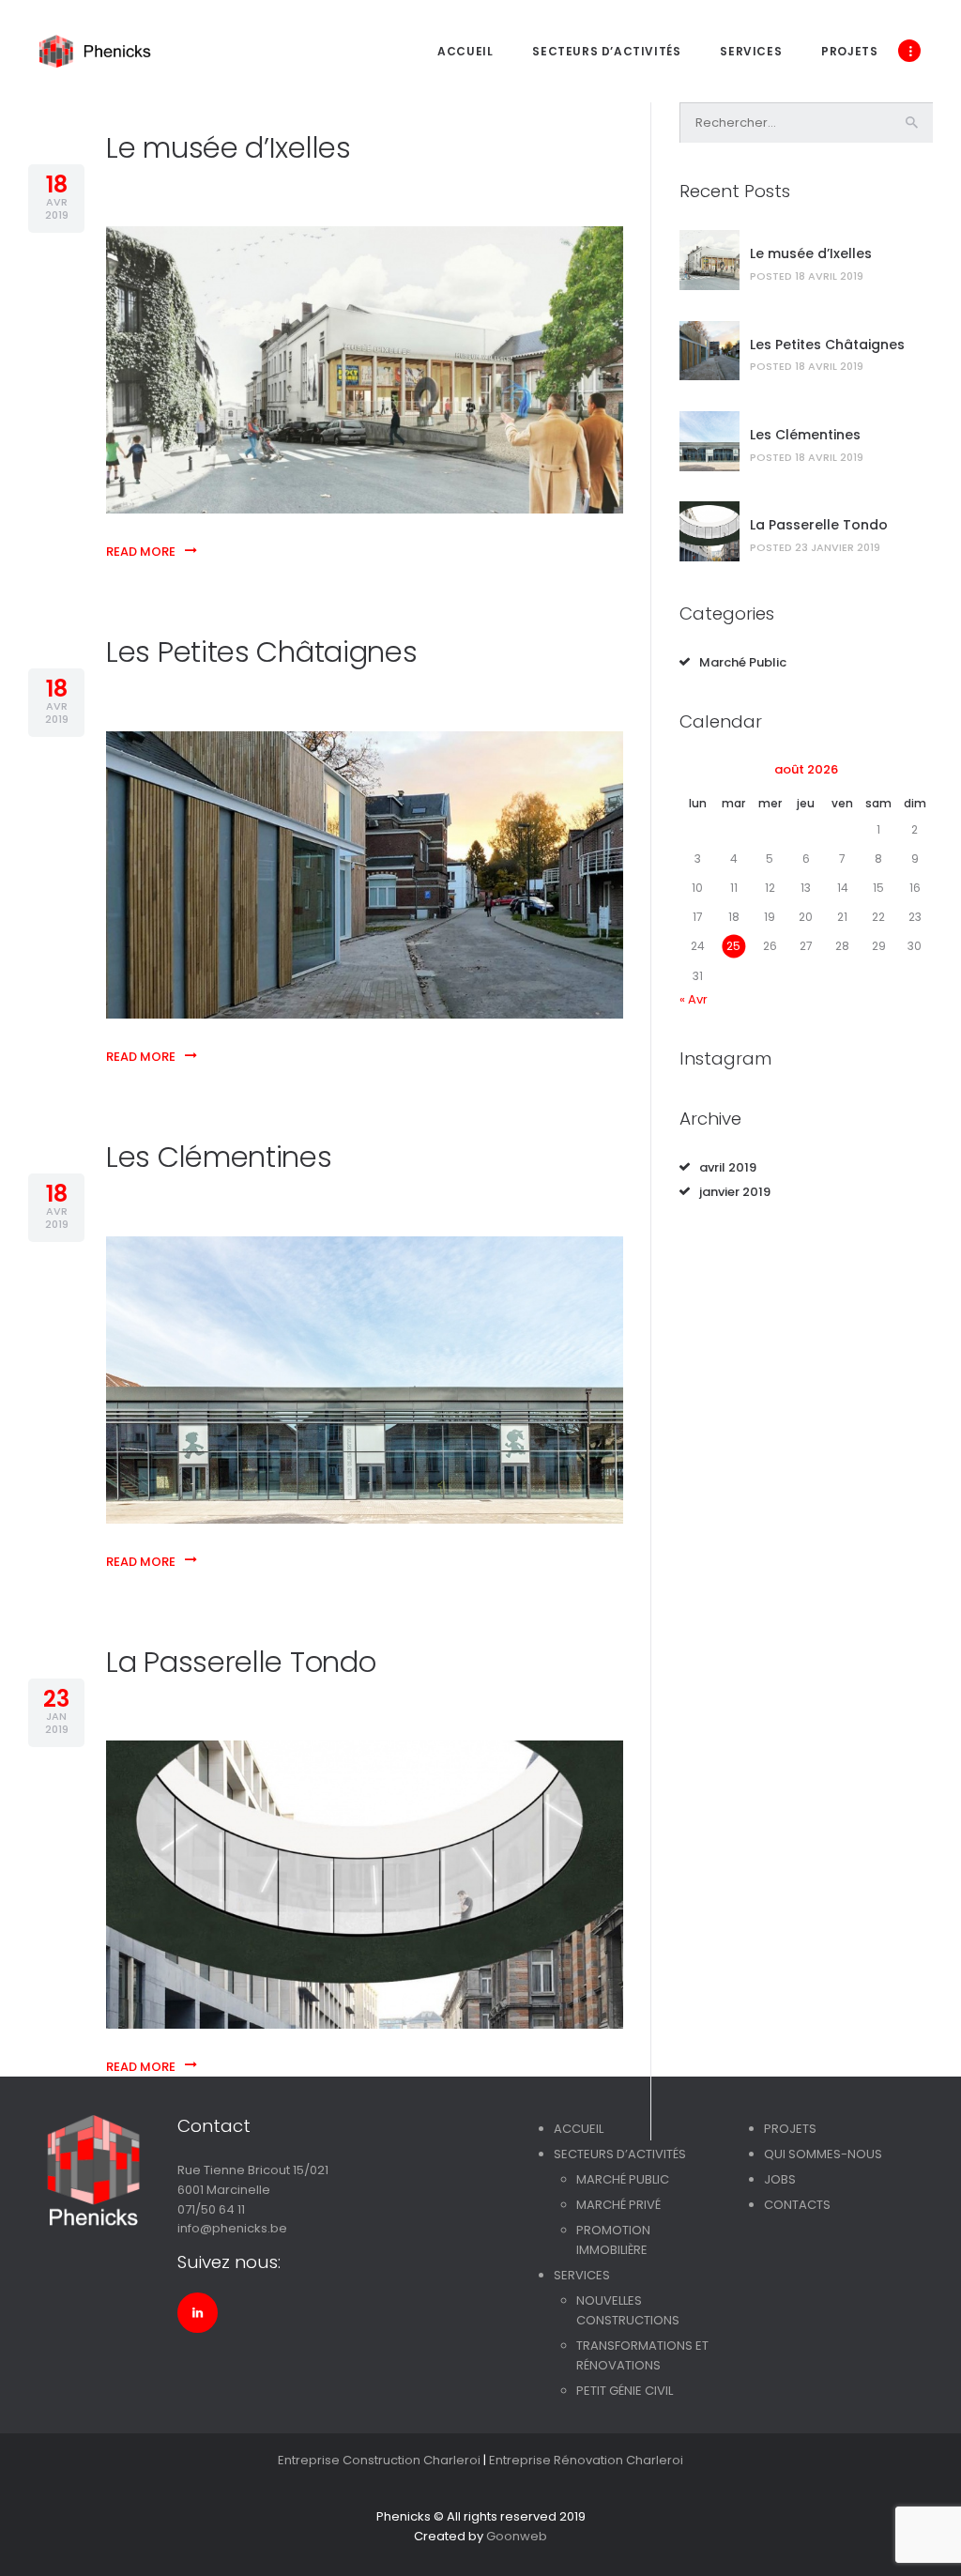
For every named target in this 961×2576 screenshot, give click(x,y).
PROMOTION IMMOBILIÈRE (613, 2240)
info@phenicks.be (232, 2228)
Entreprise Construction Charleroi (379, 2460)
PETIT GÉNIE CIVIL (625, 2391)
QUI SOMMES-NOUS (823, 2154)
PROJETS (790, 2129)
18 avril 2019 (829, 276)
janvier (735, 1192)
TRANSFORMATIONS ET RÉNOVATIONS (642, 2355)
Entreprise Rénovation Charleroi (586, 2460)
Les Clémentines (219, 1157)
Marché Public (743, 662)
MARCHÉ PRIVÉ (618, 2205)
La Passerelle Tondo (241, 1662)
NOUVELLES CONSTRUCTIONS (628, 2310)
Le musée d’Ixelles (229, 148)
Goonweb (517, 2536)
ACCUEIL (579, 2129)
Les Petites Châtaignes (261, 652)
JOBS (780, 2179)
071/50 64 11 (211, 2209)
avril (728, 1167)
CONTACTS (797, 2205)
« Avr (694, 999)
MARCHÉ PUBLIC (623, 2179)
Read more (141, 552)
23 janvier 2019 (838, 547)
